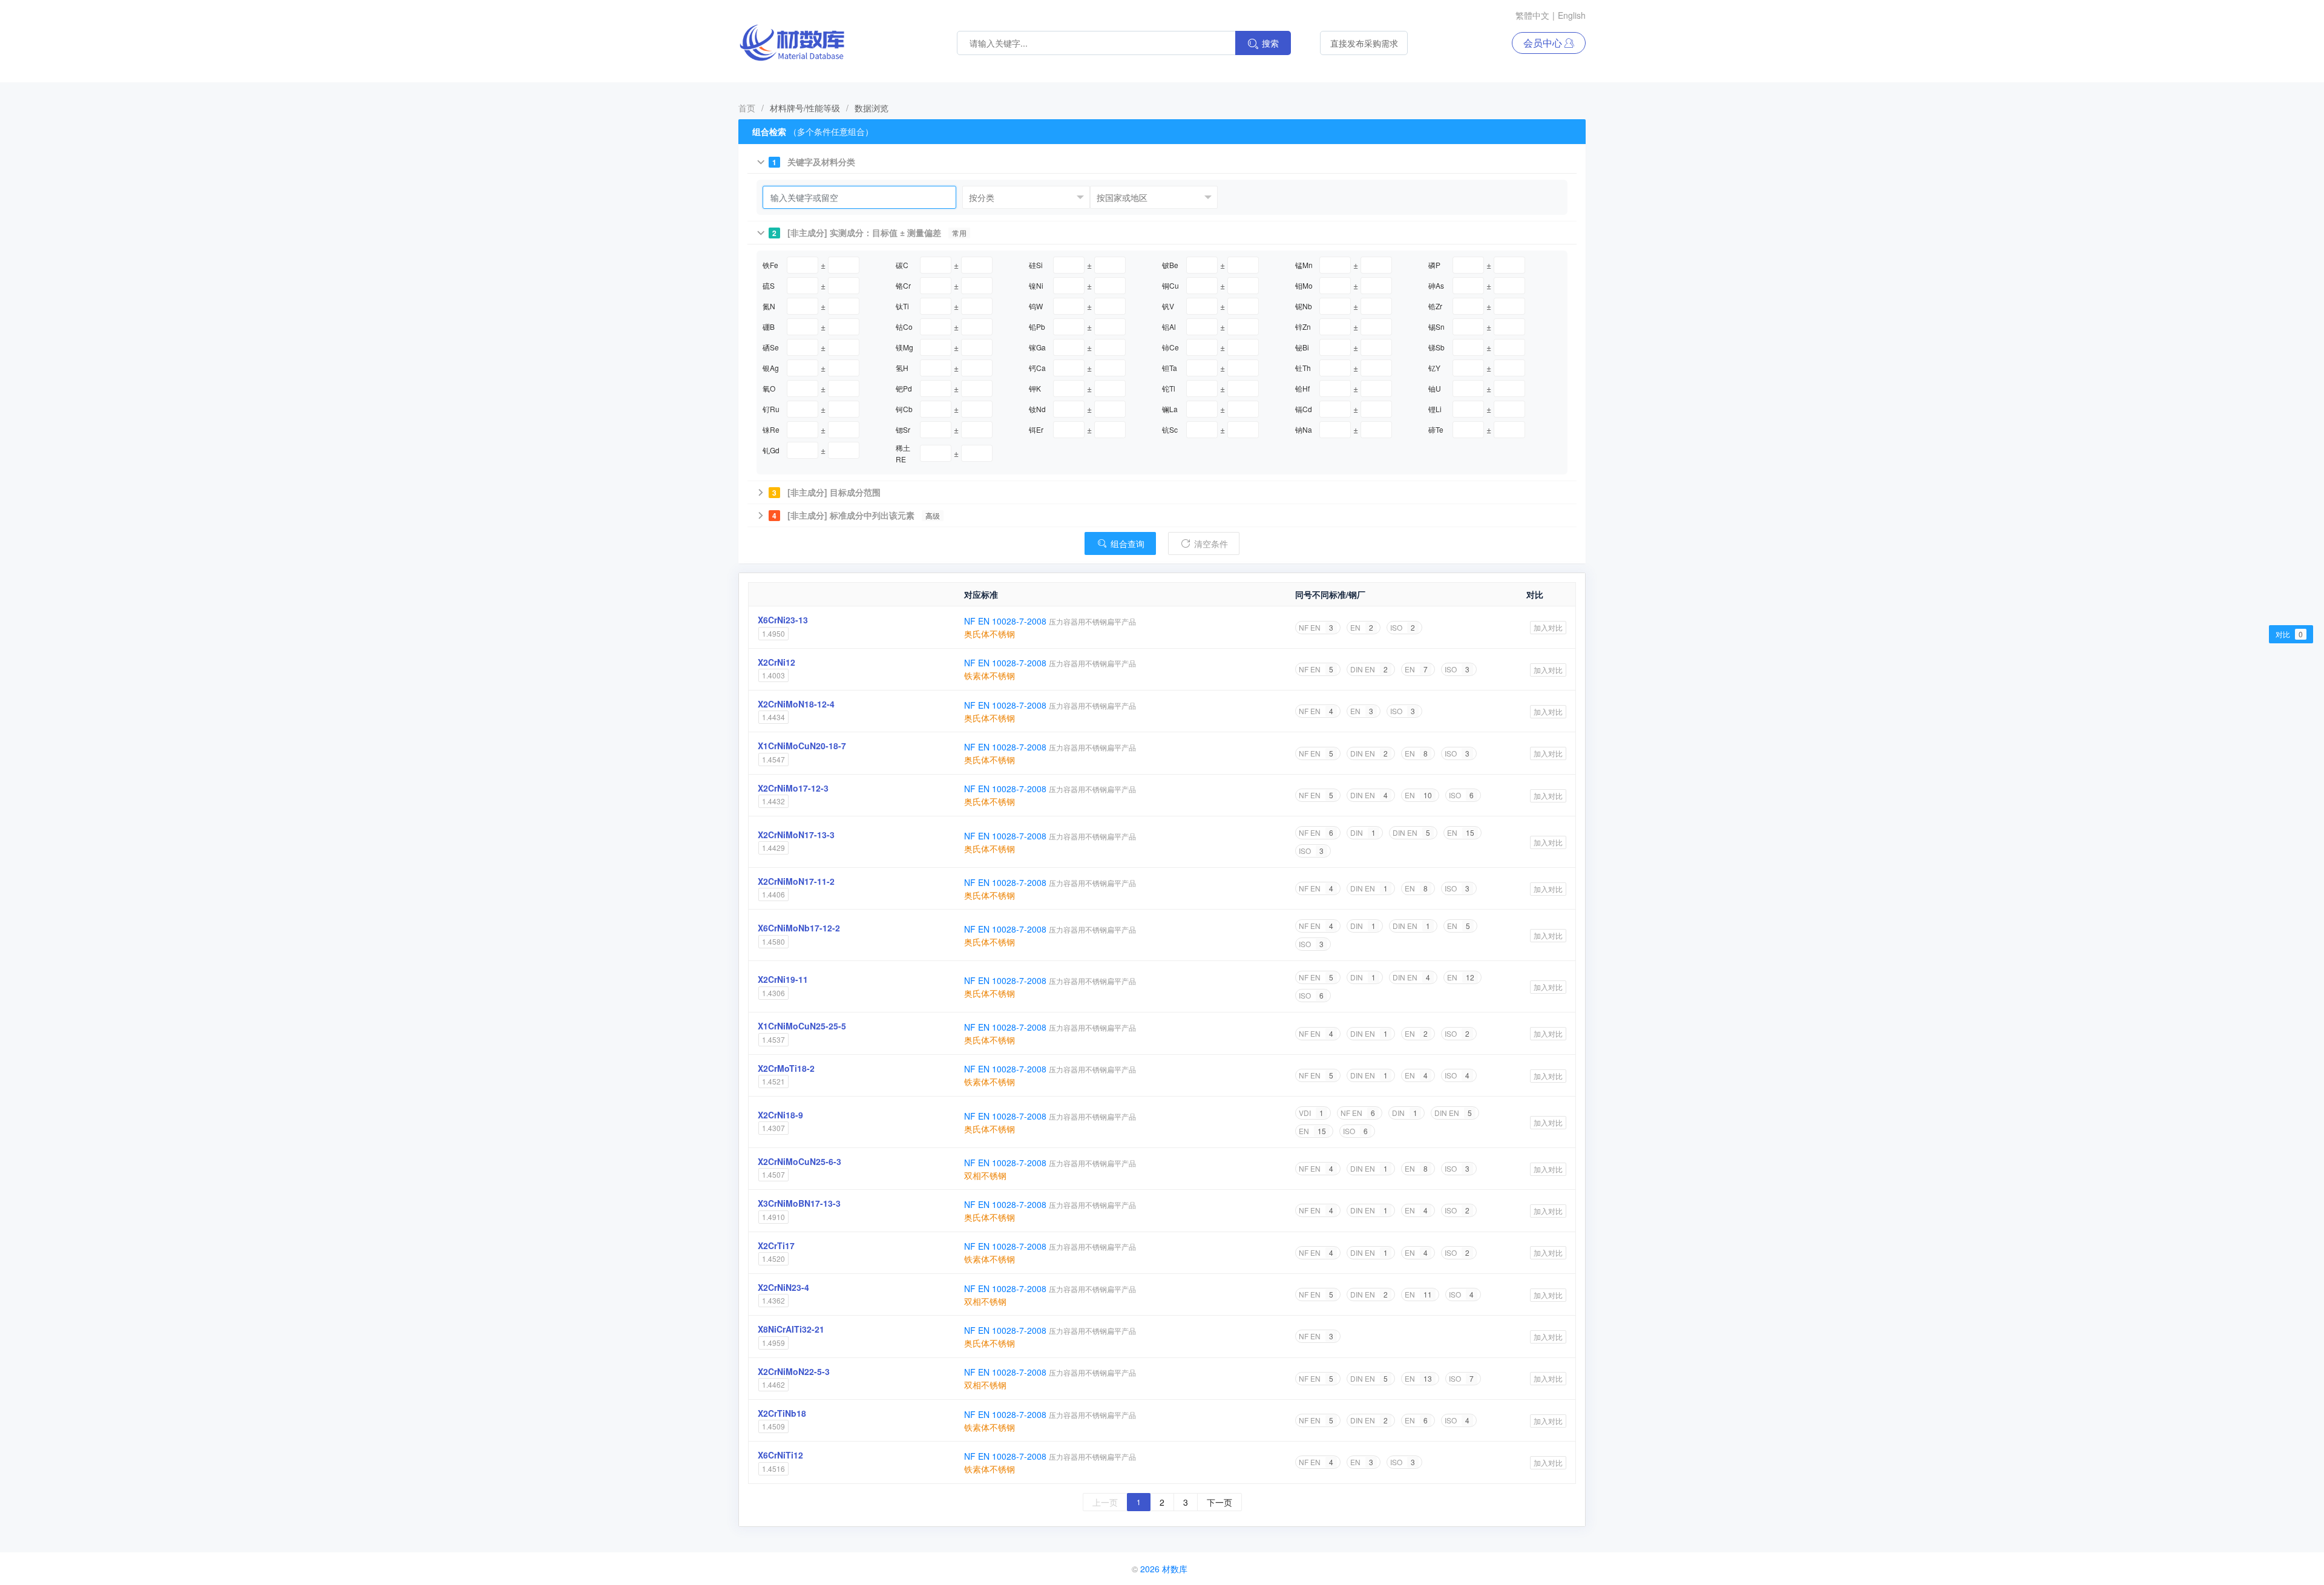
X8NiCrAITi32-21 (791, 1329)
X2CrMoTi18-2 (786, 1068)
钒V (1168, 306)
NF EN (1316, 627)
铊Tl (1169, 388)
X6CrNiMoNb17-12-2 (799, 928)
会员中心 (1544, 43)
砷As (1436, 285)
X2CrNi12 (776, 662)
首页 (747, 108)
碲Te (1436, 429)
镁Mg (904, 347)
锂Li (1435, 409)
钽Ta (1170, 368)
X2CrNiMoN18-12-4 (796, 704)
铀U (1435, 388)
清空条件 (1210, 543)
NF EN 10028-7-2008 (1006, 621)
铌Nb (1304, 306)
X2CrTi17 (776, 1245)
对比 (2289, 634)
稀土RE (903, 453)
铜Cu (1170, 285)
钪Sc (1170, 429)
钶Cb (904, 409)
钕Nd (1037, 409)
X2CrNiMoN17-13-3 (796, 835)
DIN (1363, 832)
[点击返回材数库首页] (792, 43)
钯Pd (904, 388)
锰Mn (1304, 265)
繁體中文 (1532, 15)
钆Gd (771, 450)
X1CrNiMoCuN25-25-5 (802, 1026)
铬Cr (903, 285)
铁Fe (770, 265)
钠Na (1304, 429)
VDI (1311, 1113)
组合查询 (1126, 543)
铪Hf (1302, 388)
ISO (1403, 627)
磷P (1434, 265)
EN (1362, 627)
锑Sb (1436, 347)
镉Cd (1304, 409)
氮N (769, 306)
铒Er (1036, 429)
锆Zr (1435, 306)
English (1572, 15)
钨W (1036, 306)
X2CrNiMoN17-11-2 (796, 881)
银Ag (771, 368)
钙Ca (1037, 368)
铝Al (1169, 327)
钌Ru (771, 409)
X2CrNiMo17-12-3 (793, 788)
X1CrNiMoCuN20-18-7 (802, 746)
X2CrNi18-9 (780, 1115)
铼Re (771, 429)
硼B (769, 327)
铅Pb (1037, 327)
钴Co (904, 327)
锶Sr (903, 429)
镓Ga (1037, 347)
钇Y (1434, 368)
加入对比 (1548, 627)
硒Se (771, 347)
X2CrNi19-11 (783, 979)
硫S (769, 285)
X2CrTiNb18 (782, 1413)
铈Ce (1170, 347)
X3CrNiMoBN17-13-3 (799, 1203)
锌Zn (1303, 327)
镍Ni (1036, 285)
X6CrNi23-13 (783, 620)
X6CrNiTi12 (780, 1455)
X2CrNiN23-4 (783, 1287)
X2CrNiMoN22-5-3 (794, 1371)
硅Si (1036, 265)
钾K (1035, 388)
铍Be (1170, 265)
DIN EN (1369, 669)
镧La (1170, 409)
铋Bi (1302, 347)
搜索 (1270, 43)
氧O (769, 388)
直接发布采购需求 (1364, 43)
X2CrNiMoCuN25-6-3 (799, 1161)
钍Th (1303, 368)
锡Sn (1436, 327)
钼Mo (1304, 285)
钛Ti (902, 306)
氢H (902, 368)
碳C (902, 265)
